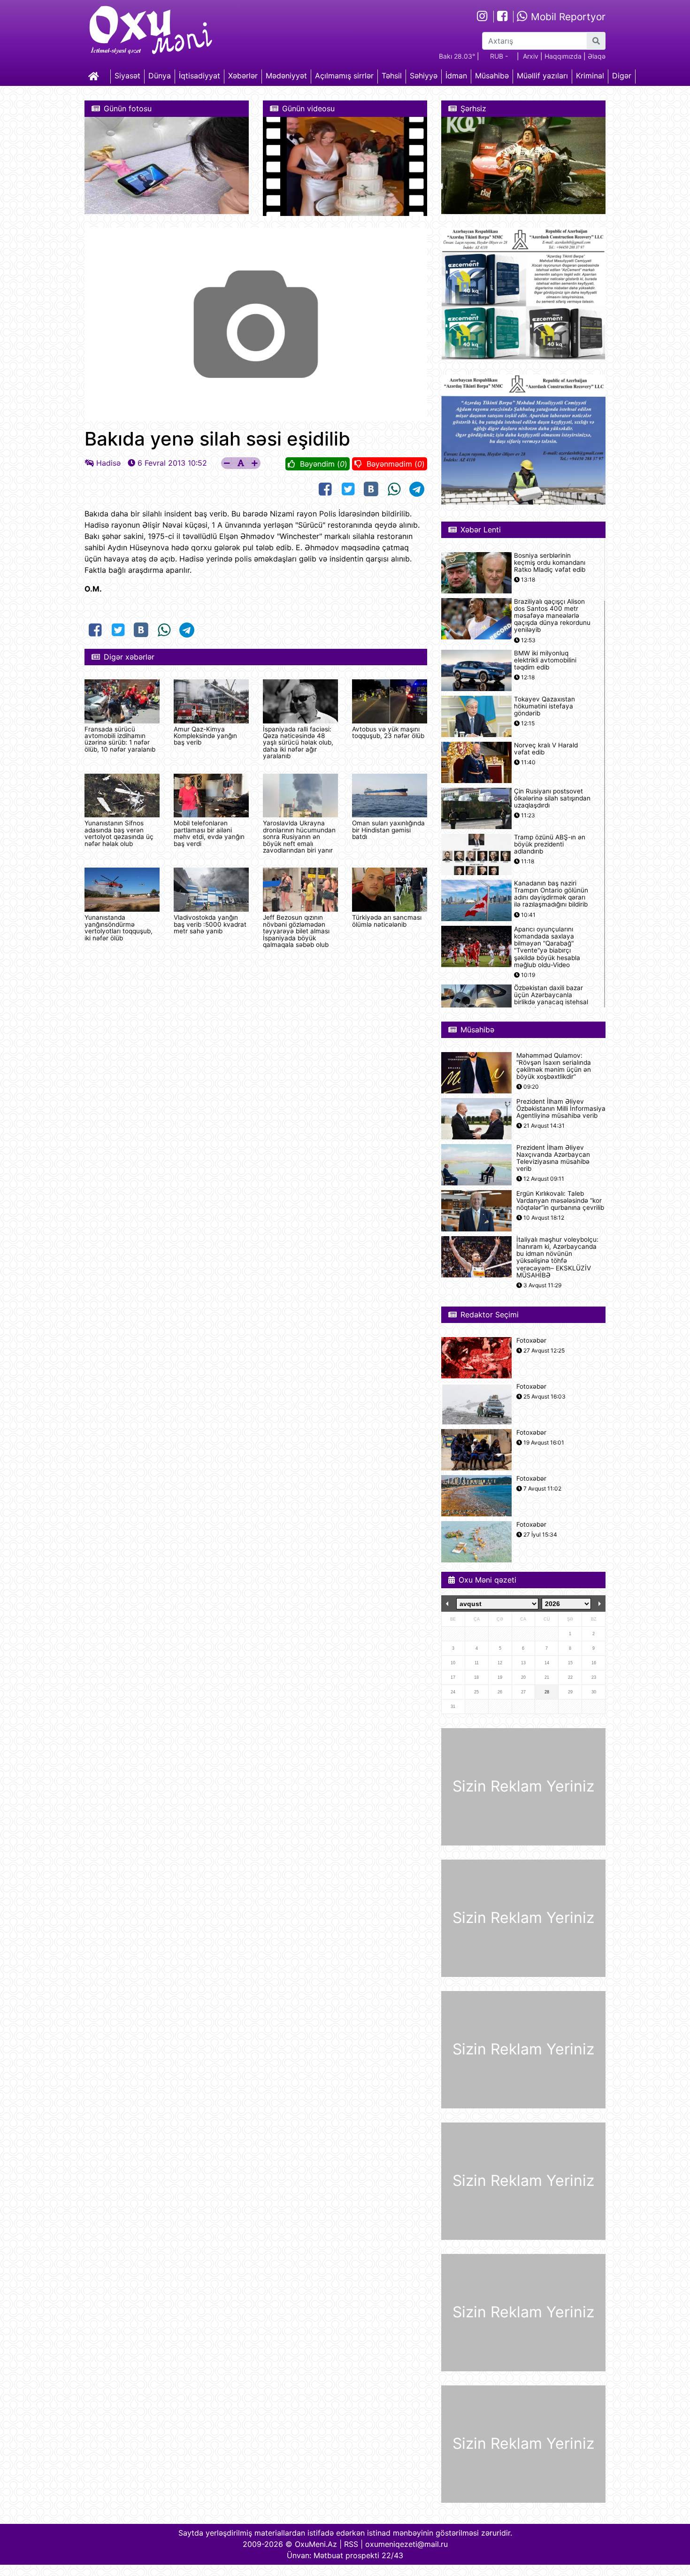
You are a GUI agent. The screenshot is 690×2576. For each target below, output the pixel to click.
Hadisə (108, 463)
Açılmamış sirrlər (344, 76)
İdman (456, 76)
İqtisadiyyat (199, 76)
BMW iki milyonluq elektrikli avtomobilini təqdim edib (545, 660)
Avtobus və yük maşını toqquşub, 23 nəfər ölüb (388, 732)
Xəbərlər (243, 76)
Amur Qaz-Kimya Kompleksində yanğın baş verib (205, 736)
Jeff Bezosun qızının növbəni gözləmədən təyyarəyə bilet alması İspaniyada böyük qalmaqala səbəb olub (296, 931)
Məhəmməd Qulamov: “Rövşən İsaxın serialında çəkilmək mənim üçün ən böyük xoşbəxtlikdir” (554, 1066)
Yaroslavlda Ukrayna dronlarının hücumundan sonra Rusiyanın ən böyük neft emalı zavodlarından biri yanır (299, 837)
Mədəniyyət (286, 76)
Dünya (160, 76)
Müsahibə (492, 76)
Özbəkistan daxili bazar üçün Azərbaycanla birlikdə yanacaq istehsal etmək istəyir (551, 999)
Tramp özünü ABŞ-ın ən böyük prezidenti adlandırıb (550, 844)
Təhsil (392, 76)
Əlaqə (597, 56)
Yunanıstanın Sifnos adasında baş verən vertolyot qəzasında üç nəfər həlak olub (119, 833)
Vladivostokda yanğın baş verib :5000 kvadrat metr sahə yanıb (210, 924)
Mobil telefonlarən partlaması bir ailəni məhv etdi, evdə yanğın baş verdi (209, 833)
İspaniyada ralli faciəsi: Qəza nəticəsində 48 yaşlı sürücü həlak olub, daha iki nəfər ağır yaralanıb (298, 743)
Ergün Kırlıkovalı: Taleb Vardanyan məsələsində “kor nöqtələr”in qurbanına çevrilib (560, 1201)
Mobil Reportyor (567, 17)
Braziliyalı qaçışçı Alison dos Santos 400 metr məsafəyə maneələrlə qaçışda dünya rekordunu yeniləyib (552, 616)
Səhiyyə (424, 76)
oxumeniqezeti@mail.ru (406, 2544)
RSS (351, 2544)
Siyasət (127, 76)
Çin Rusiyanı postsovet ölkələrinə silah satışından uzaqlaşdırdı (552, 798)
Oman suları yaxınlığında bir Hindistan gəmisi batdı (388, 830)
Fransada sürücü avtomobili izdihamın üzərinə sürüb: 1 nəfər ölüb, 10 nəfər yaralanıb (120, 739)
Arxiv (531, 56)
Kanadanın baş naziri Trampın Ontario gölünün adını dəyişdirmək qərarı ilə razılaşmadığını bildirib (551, 894)
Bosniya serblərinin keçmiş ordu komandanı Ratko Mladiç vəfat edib (550, 563)
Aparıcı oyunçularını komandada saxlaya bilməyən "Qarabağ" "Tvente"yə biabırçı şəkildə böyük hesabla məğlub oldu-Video (547, 947)
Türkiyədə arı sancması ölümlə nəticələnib (387, 921)
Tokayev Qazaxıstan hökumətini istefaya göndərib (544, 706)
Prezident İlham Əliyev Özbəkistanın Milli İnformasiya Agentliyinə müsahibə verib (561, 1109)
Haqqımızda (563, 56)
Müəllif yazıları (542, 76)
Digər (622, 76)
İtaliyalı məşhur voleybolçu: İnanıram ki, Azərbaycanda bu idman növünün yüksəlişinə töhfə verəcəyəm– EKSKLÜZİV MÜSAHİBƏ (557, 1257)
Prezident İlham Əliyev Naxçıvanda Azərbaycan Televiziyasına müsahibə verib (553, 1158)
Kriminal (590, 76)
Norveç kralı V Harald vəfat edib (546, 749)
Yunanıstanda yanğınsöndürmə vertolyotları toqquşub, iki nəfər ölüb (119, 927)
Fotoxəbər (531, 1341)
